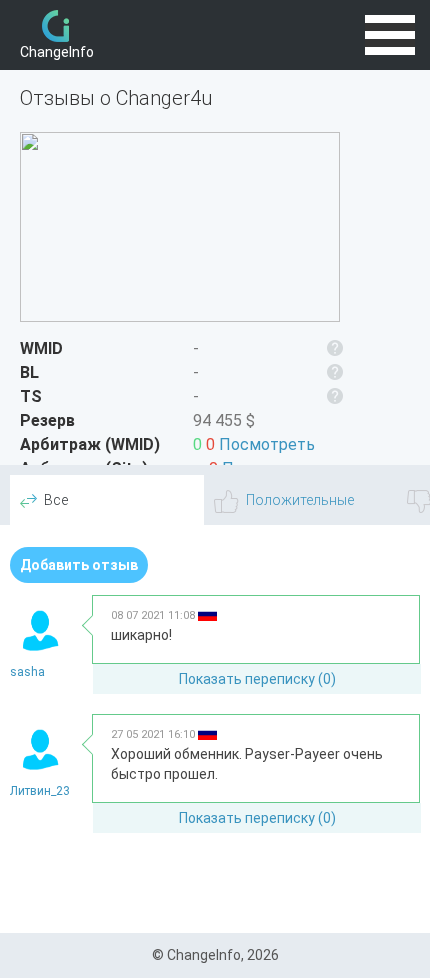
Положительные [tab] (300, 500)
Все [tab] (56, 500)
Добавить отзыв (79, 565)
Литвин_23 (40, 791)
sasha (27, 672)
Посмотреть (267, 444)
